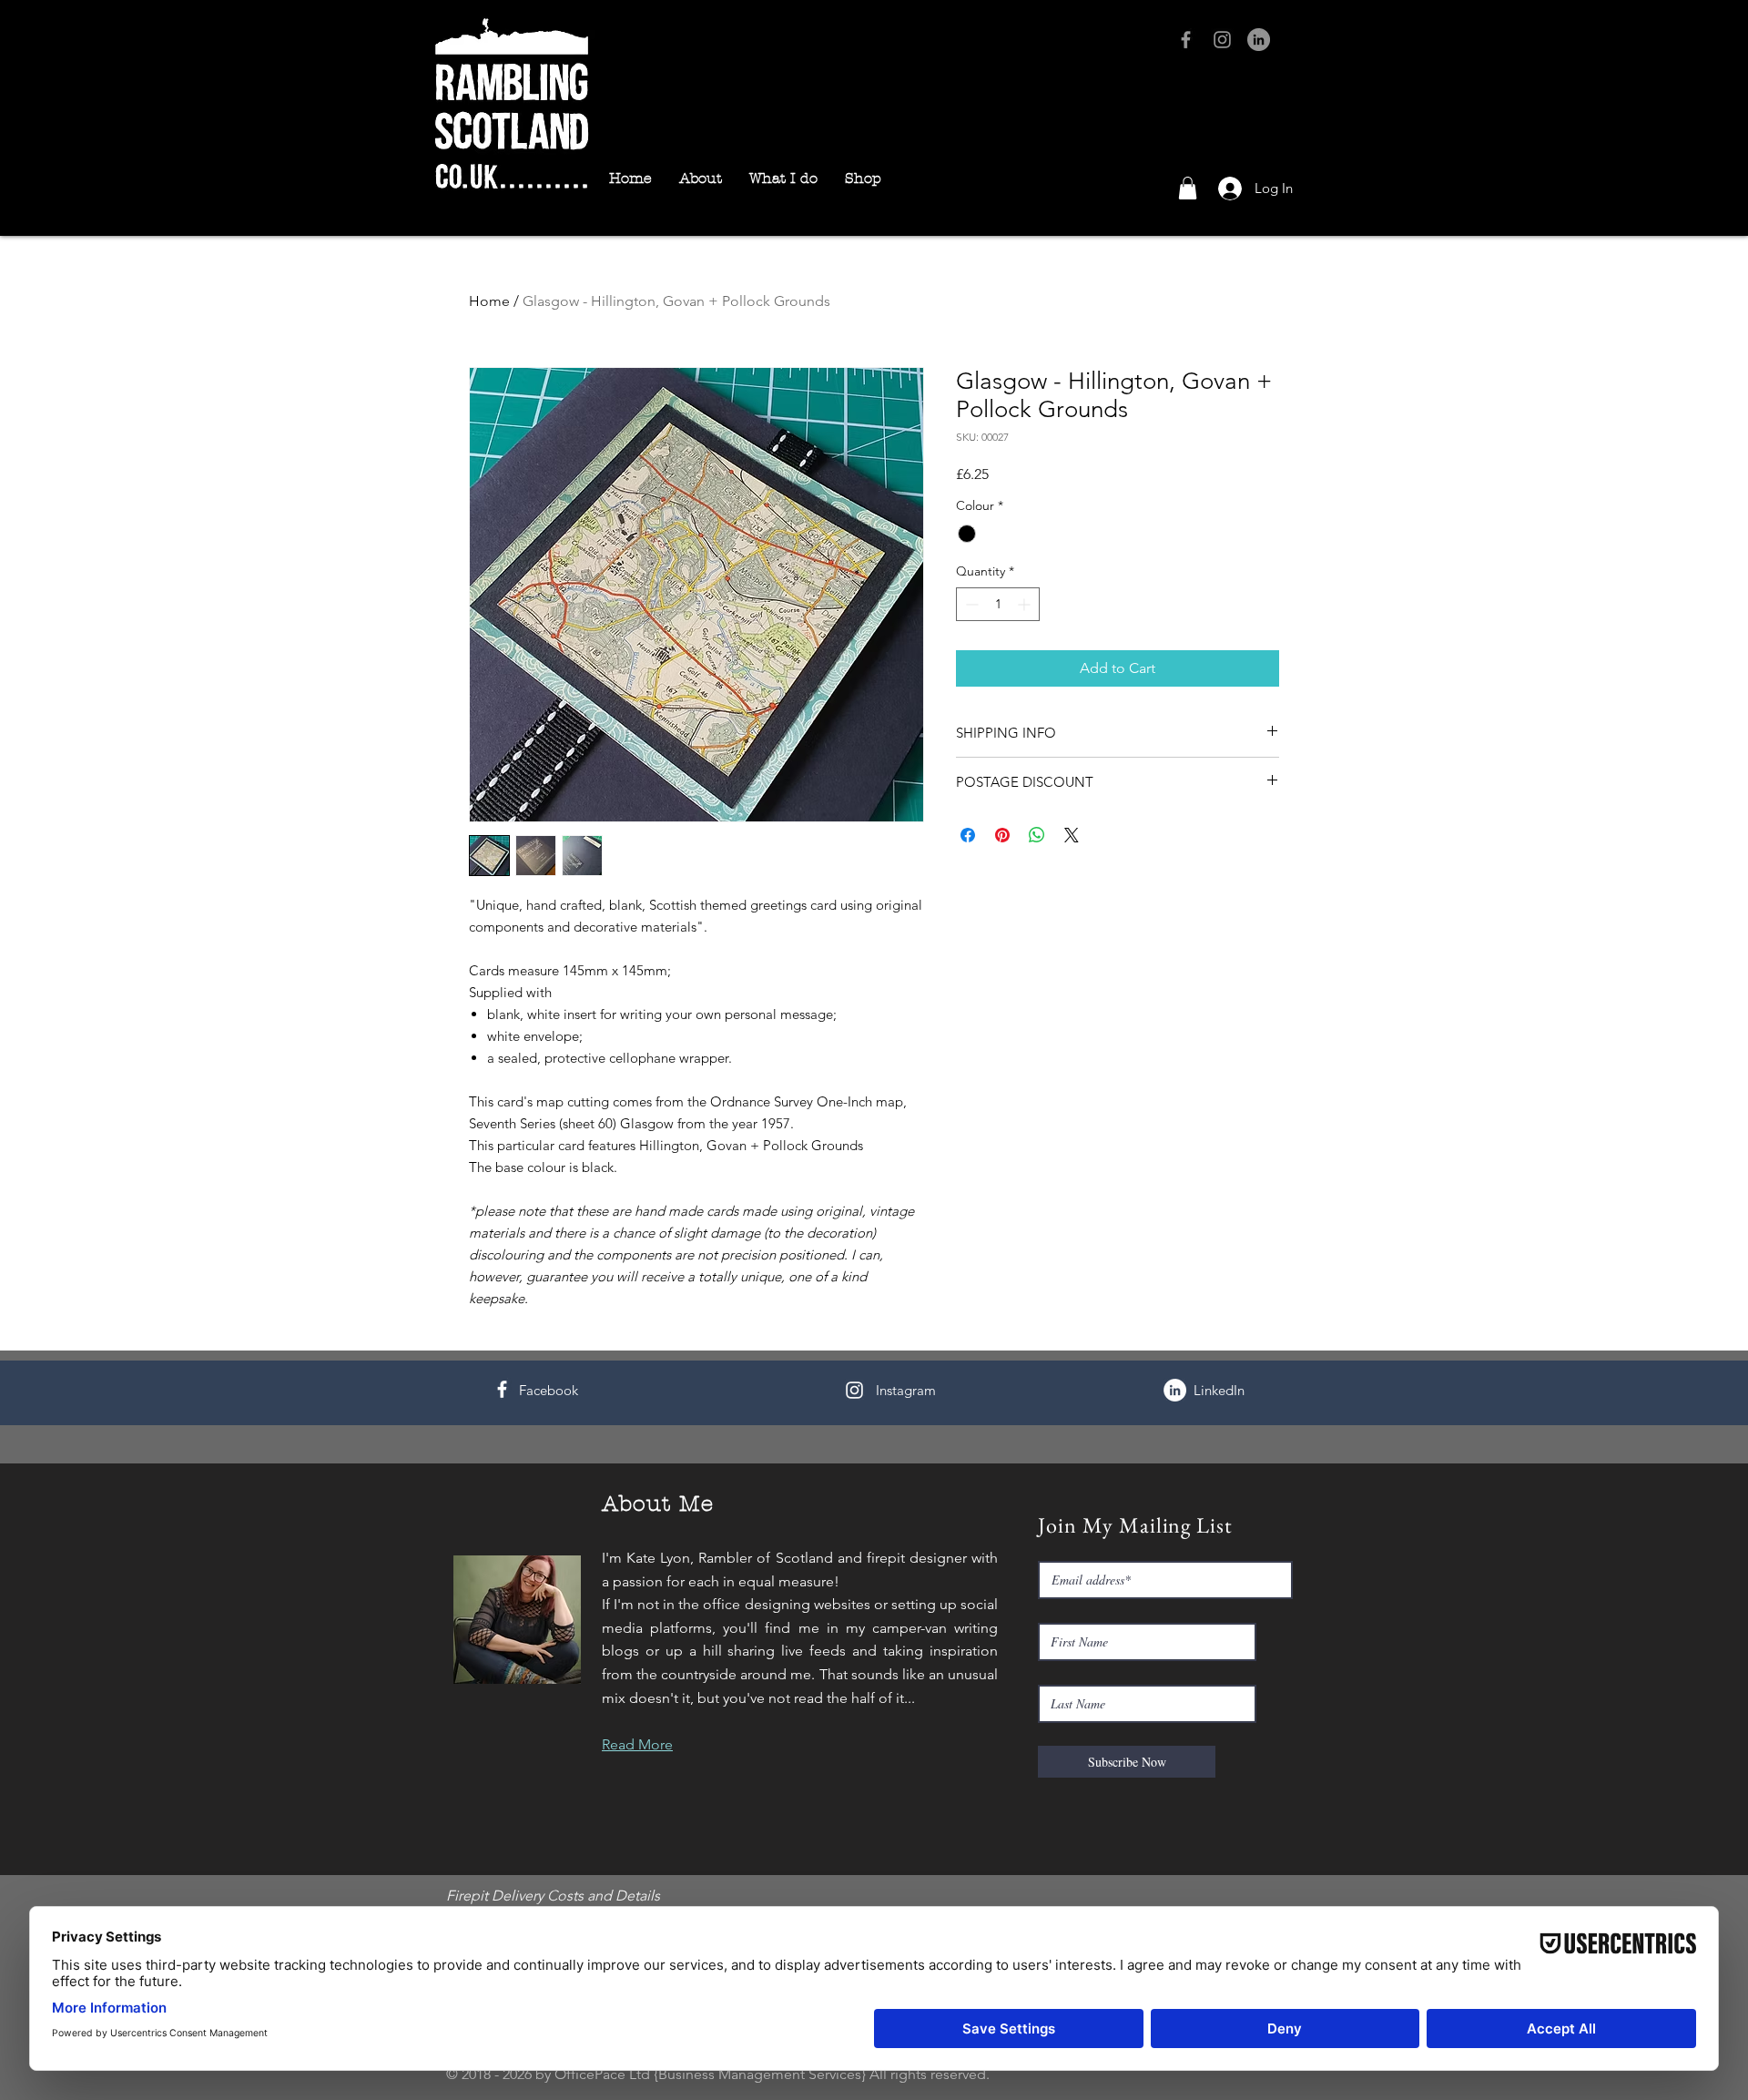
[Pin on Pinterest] (1002, 835)
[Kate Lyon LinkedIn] (1175, 1390)
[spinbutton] (998, 604)
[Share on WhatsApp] (1037, 835)
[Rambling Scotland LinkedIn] (1259, 40)
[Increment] (1026, 604)
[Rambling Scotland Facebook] (1186, 40)
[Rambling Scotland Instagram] (1222, 40)
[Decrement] (970, 604)
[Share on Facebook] (968, 835)
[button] (1188, 188)
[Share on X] (1072, 835)
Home (489, 301)
